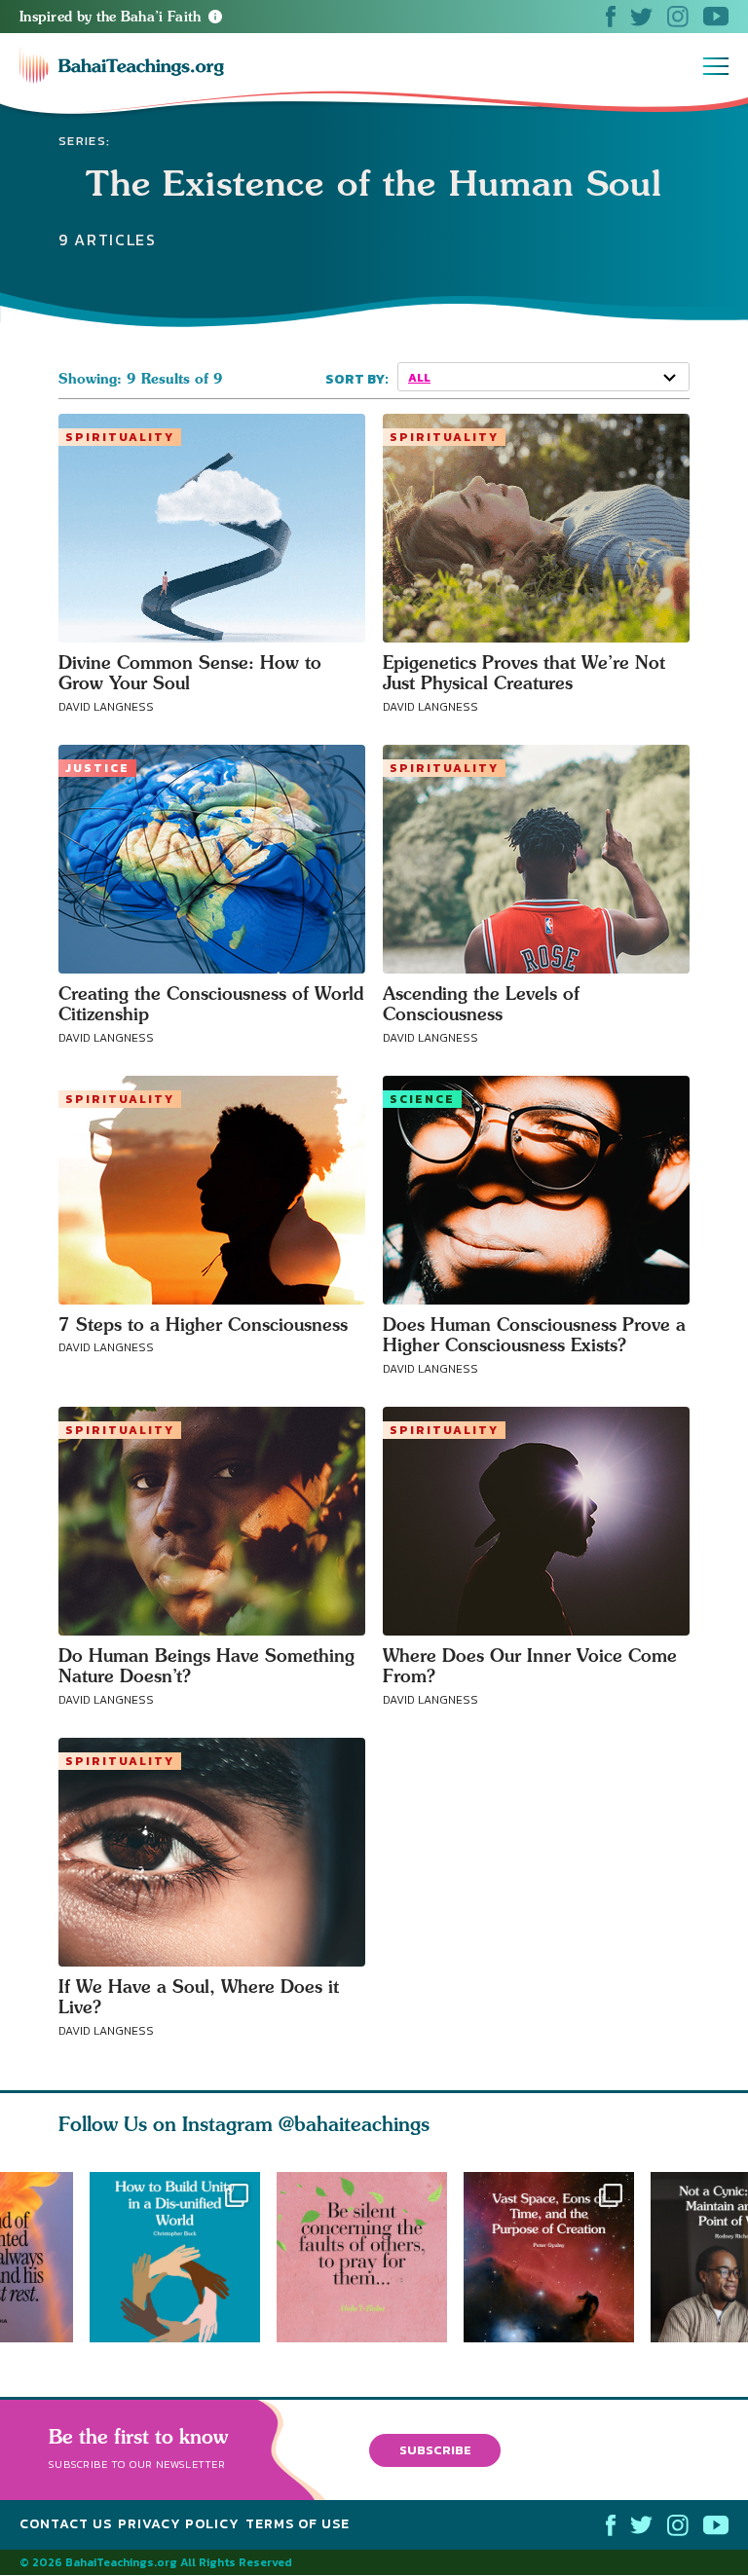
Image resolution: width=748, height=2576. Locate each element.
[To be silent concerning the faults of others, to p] (370, 2257)
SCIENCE (422, 1099)
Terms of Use (298, 2524)
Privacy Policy (179, 2524)
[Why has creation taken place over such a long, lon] (557, 2257)
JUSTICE (97, 768)
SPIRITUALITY (120, 437)
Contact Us (66, 2524)
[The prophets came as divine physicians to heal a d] (175, 2257)
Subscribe (435, 2450)
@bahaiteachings (354, 2124)
